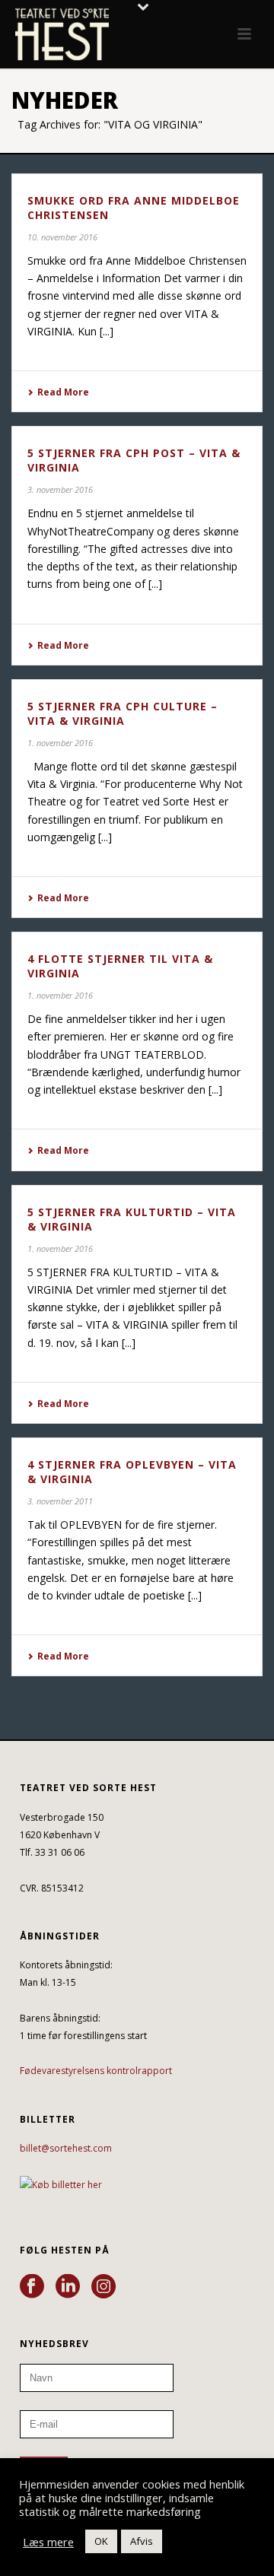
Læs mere (48, 2542)
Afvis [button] (142, 2541)
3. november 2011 (60, 1501)
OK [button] (101, 2541)
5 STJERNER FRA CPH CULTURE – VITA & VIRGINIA (123, 713)
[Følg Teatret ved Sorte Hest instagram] (104, 2287)
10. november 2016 (62, 237)
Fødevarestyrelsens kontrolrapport (96, 2071)
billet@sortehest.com (66, 2148)
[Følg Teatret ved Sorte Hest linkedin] (68, 2287)
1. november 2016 (60, 743)
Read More (63, 392)
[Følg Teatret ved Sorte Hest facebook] (32, 2287)
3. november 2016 (60, 489)
